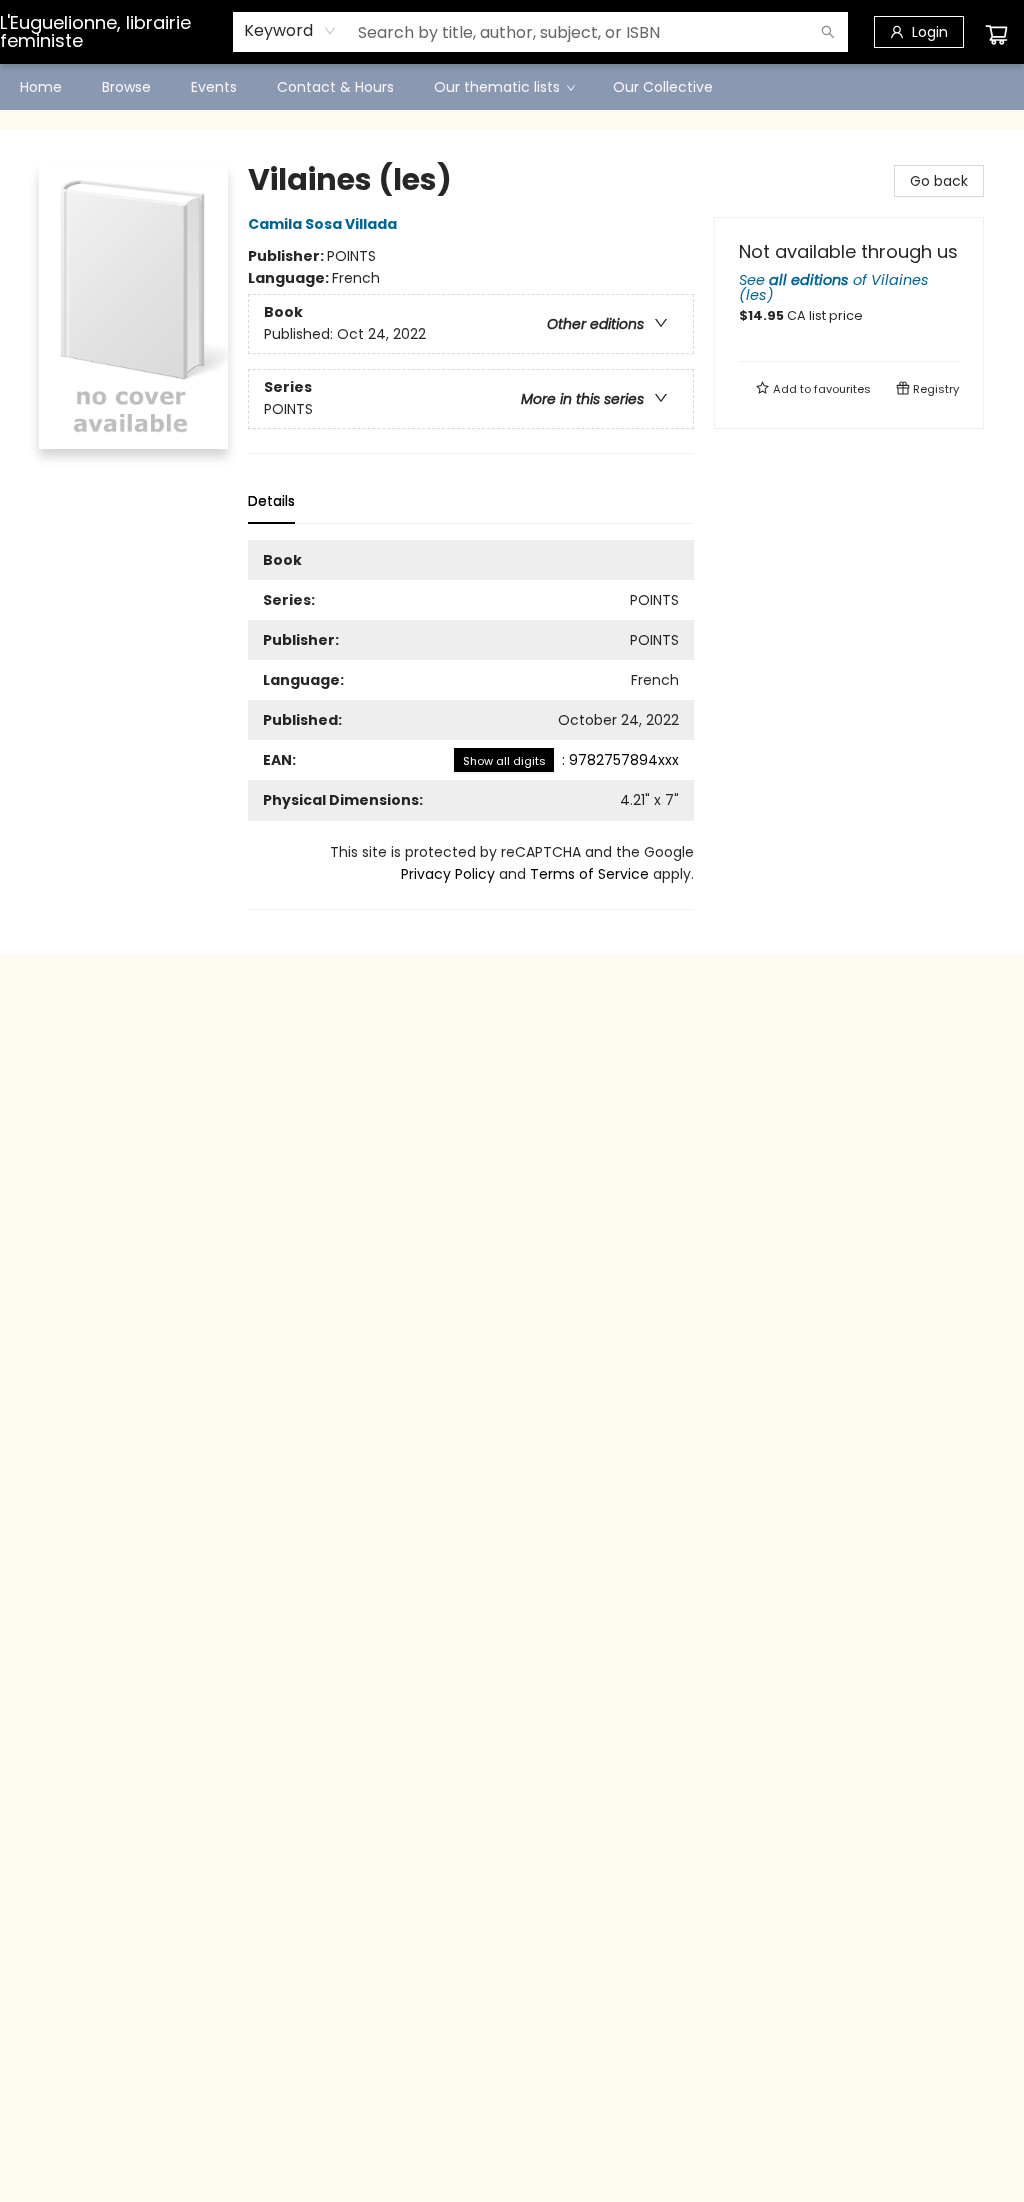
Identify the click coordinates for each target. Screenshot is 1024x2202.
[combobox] (290, 31)
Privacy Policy (448, 874)
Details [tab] (271, 501)
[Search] (828, 32)
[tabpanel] (471, 725)
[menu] (512, 87)
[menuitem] (41, 87)
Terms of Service (589, 874)
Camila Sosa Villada (322, 224)
